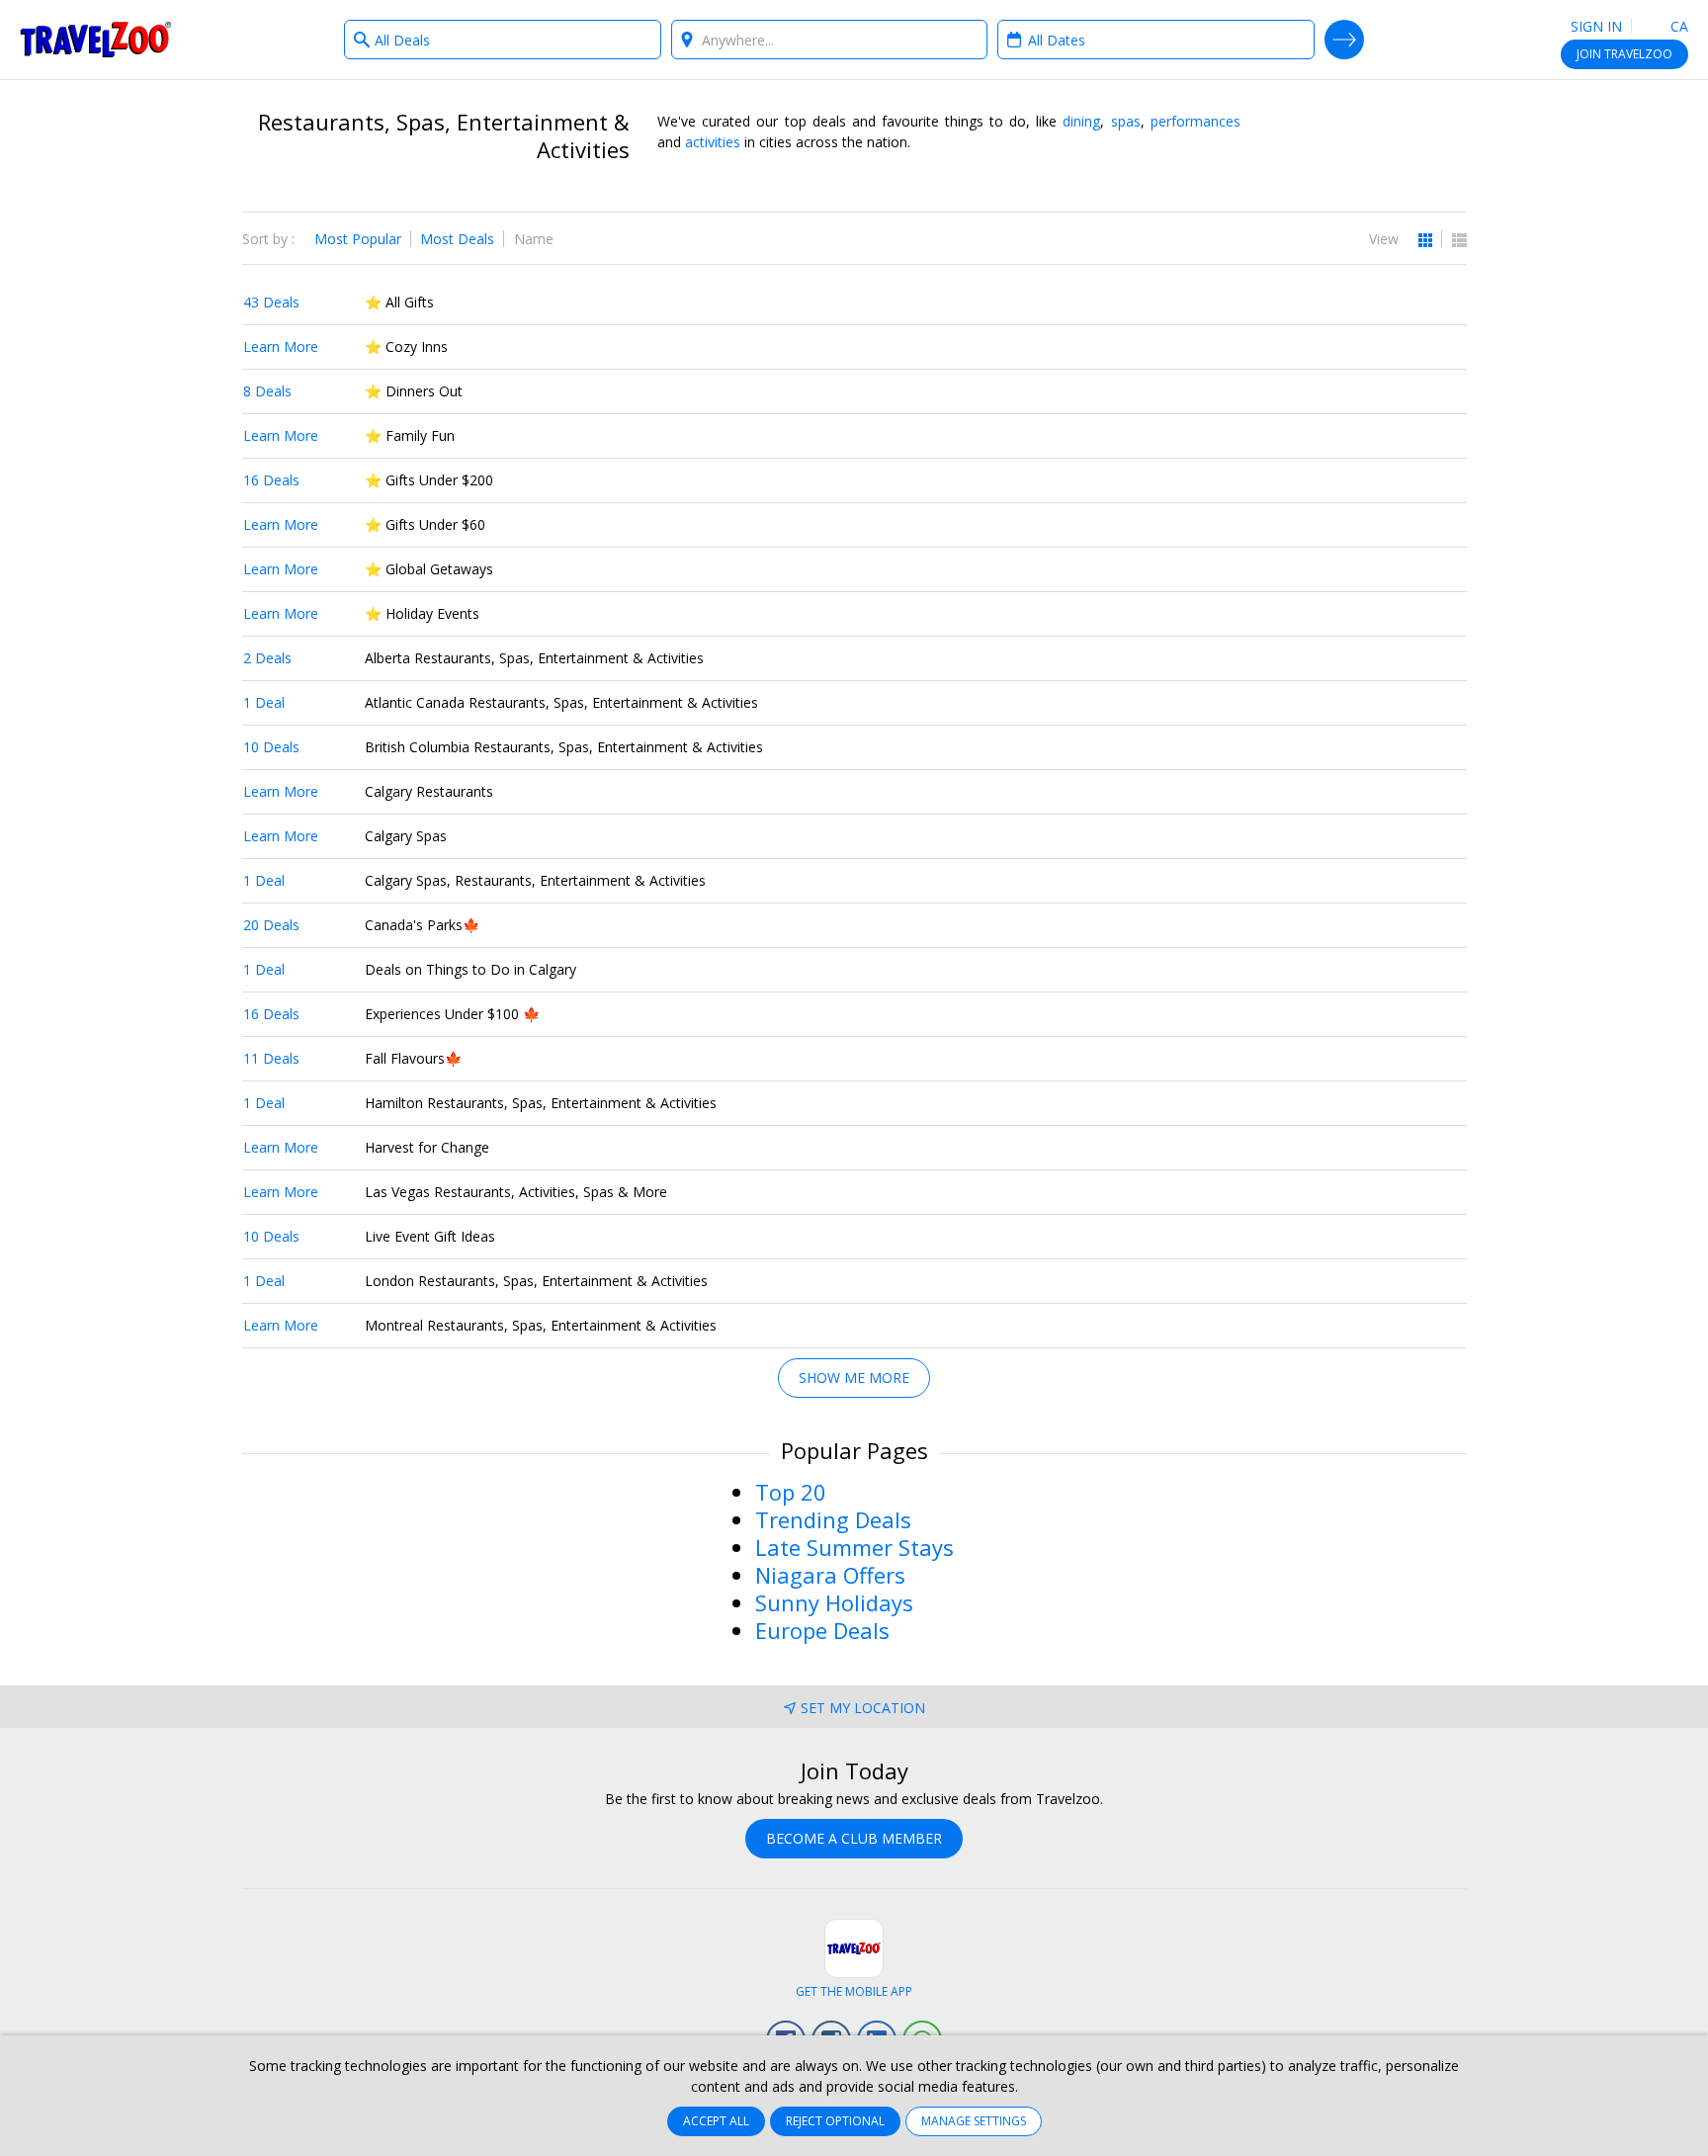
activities (713, 142)
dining (1081, 121)
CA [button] (1677, 26)
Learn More (281, 346)
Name (534, 239)
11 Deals (271, 1058)
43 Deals (271, 302)
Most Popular (358, 239)
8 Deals (267, 391)
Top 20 (791, 1492)
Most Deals (457, 239)
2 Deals (267, 658)
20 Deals (271, 925)
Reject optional (835, 2121)
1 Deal (264, 702)
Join (1624, 54)
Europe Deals (822, 1630)
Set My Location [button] (863, 1708)
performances (1196, 121)
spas (1126, 121)
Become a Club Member (854, 1838)
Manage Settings (974, 2121)
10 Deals (271, 747)
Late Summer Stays (854, 1547)
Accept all (716, 2121)
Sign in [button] (1596, 26)
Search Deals (1344, 40)
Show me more (854, 1378)
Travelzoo (96, 40)
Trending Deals (833, 1519)
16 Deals (271, 480)
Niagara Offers (830, 1575)
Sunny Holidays (834, 1602)
